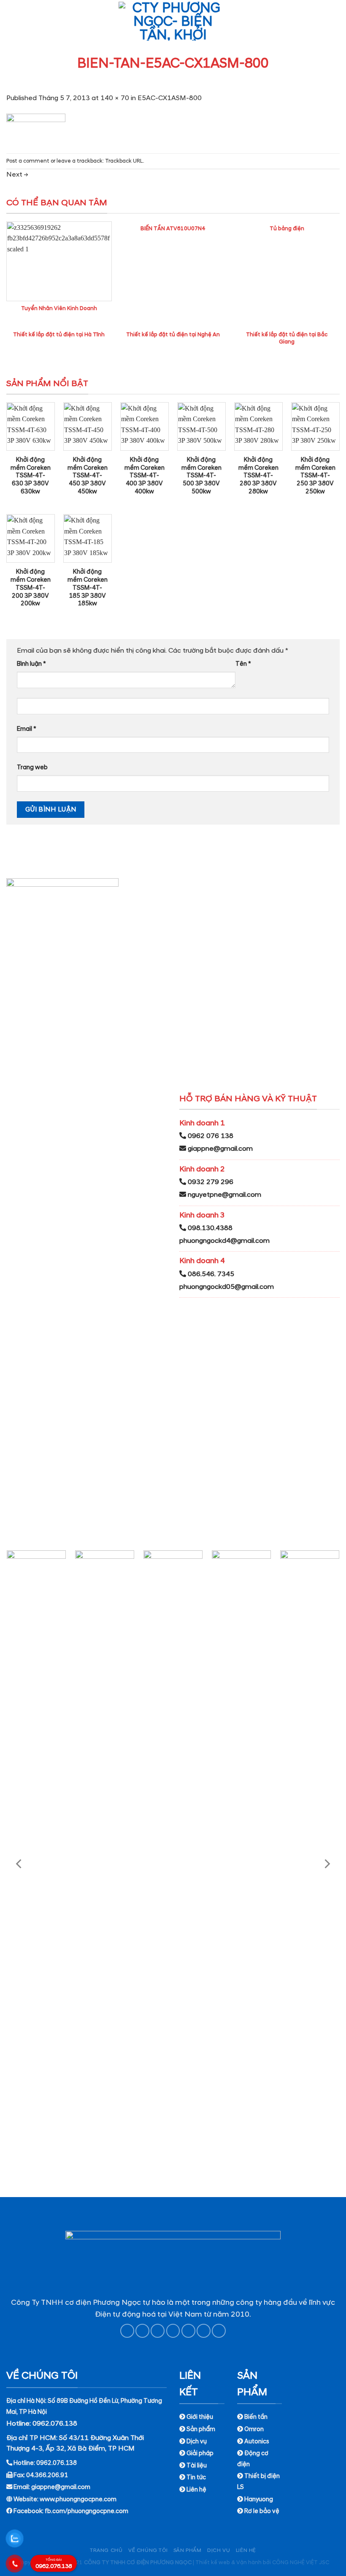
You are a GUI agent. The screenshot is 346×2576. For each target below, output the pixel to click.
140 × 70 (115, 98)
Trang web (32, 768)
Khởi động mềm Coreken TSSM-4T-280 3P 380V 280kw (258, 476)
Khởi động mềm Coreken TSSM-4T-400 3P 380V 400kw (145, 476)
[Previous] (19, 1864)
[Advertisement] (173, 2517)
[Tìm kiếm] (336, 21)
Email (27, 729)
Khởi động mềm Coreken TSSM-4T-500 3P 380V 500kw (201, 476)
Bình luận (31, 664)
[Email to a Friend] (173, 2331)
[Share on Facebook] (142, 2331)
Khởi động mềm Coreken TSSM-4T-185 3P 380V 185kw (88, 588)
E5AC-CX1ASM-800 (170, 98)
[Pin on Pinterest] (188, 2331)
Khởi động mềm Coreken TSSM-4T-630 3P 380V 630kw (31, 476)
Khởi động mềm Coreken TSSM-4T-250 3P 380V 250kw (315, 476)
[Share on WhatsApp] (127, 2331)
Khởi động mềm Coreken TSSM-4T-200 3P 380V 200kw (31, 588)
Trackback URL (124, 161)
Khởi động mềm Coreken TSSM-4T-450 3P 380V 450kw (88, 476)
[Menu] (11, 21)
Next (17, 174)
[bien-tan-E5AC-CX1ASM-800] (36, 127)
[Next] (327, 1864)
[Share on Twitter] (158, 2331)
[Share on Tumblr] (219, 2331)
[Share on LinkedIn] (204, 2331)
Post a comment (28, 161)
